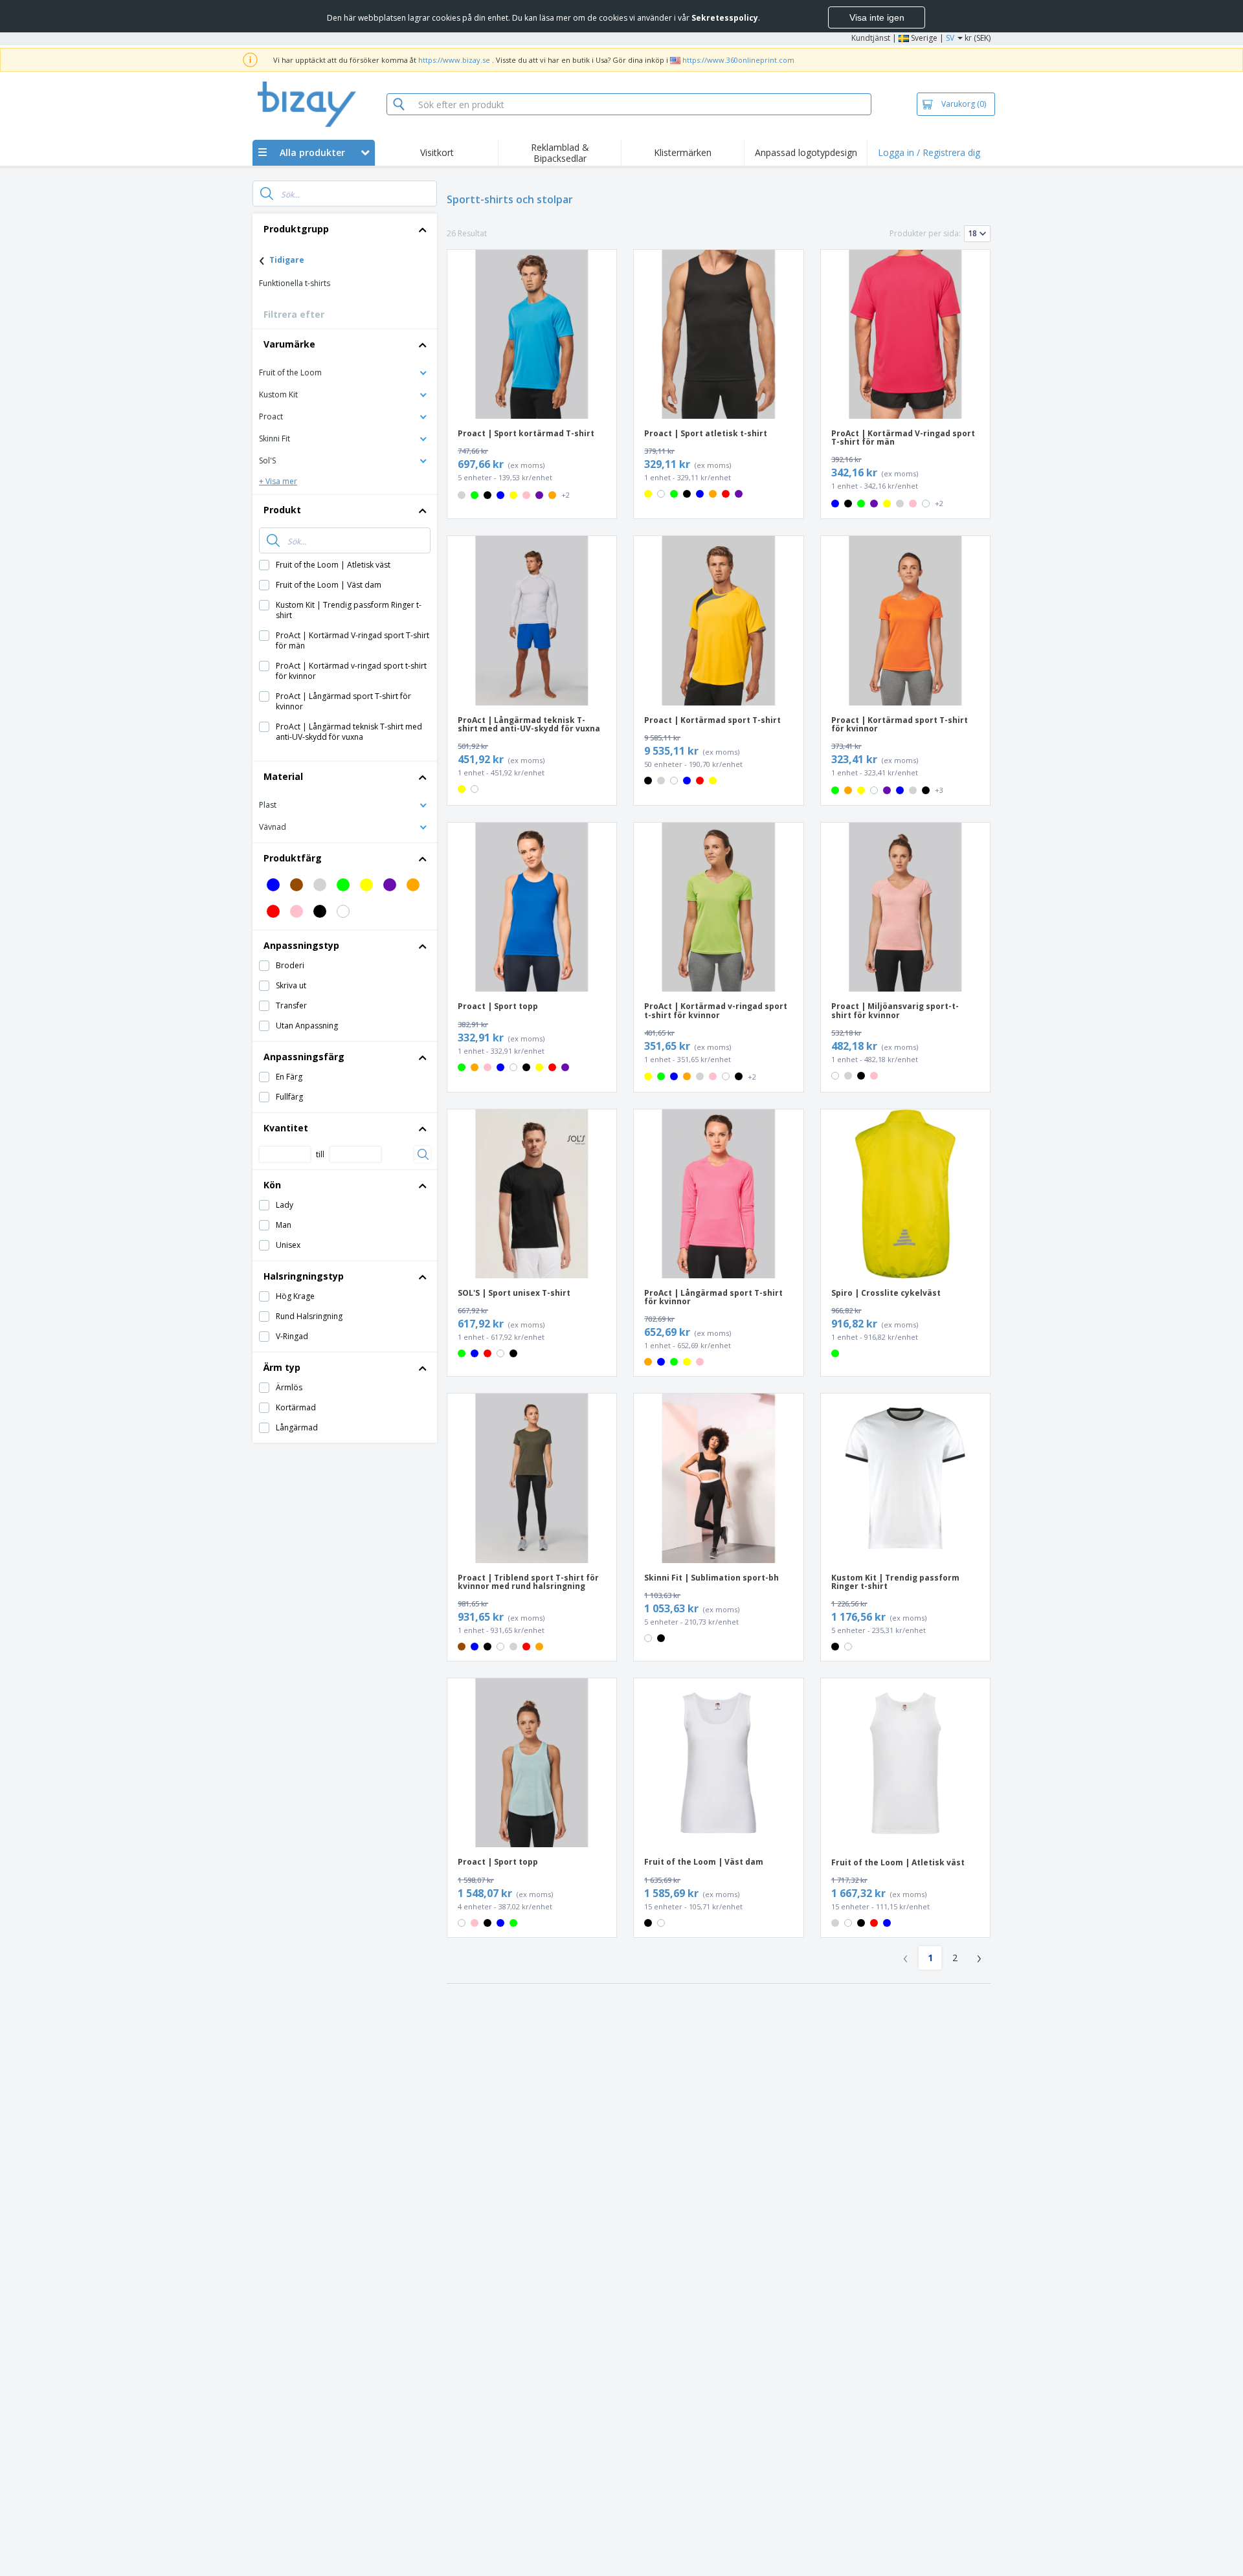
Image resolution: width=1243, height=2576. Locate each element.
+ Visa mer (278, 481)
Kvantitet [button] (286, 1128)
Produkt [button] (282, 510)
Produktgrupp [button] (296, 229)
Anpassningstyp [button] (301, 945)
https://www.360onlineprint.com (738, 60)
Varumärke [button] (289, 344)
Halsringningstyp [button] (304, 1276)
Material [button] (283, 776)
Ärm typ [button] (282, 1367)
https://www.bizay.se (454, 60)
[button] (345, 372)
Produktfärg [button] (293, 858)
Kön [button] (272, 1185)
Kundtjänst (871, 38)
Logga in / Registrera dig (929, 152)
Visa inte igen (877, 17)
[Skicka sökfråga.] (267, 194)
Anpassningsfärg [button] (304, 1057)
